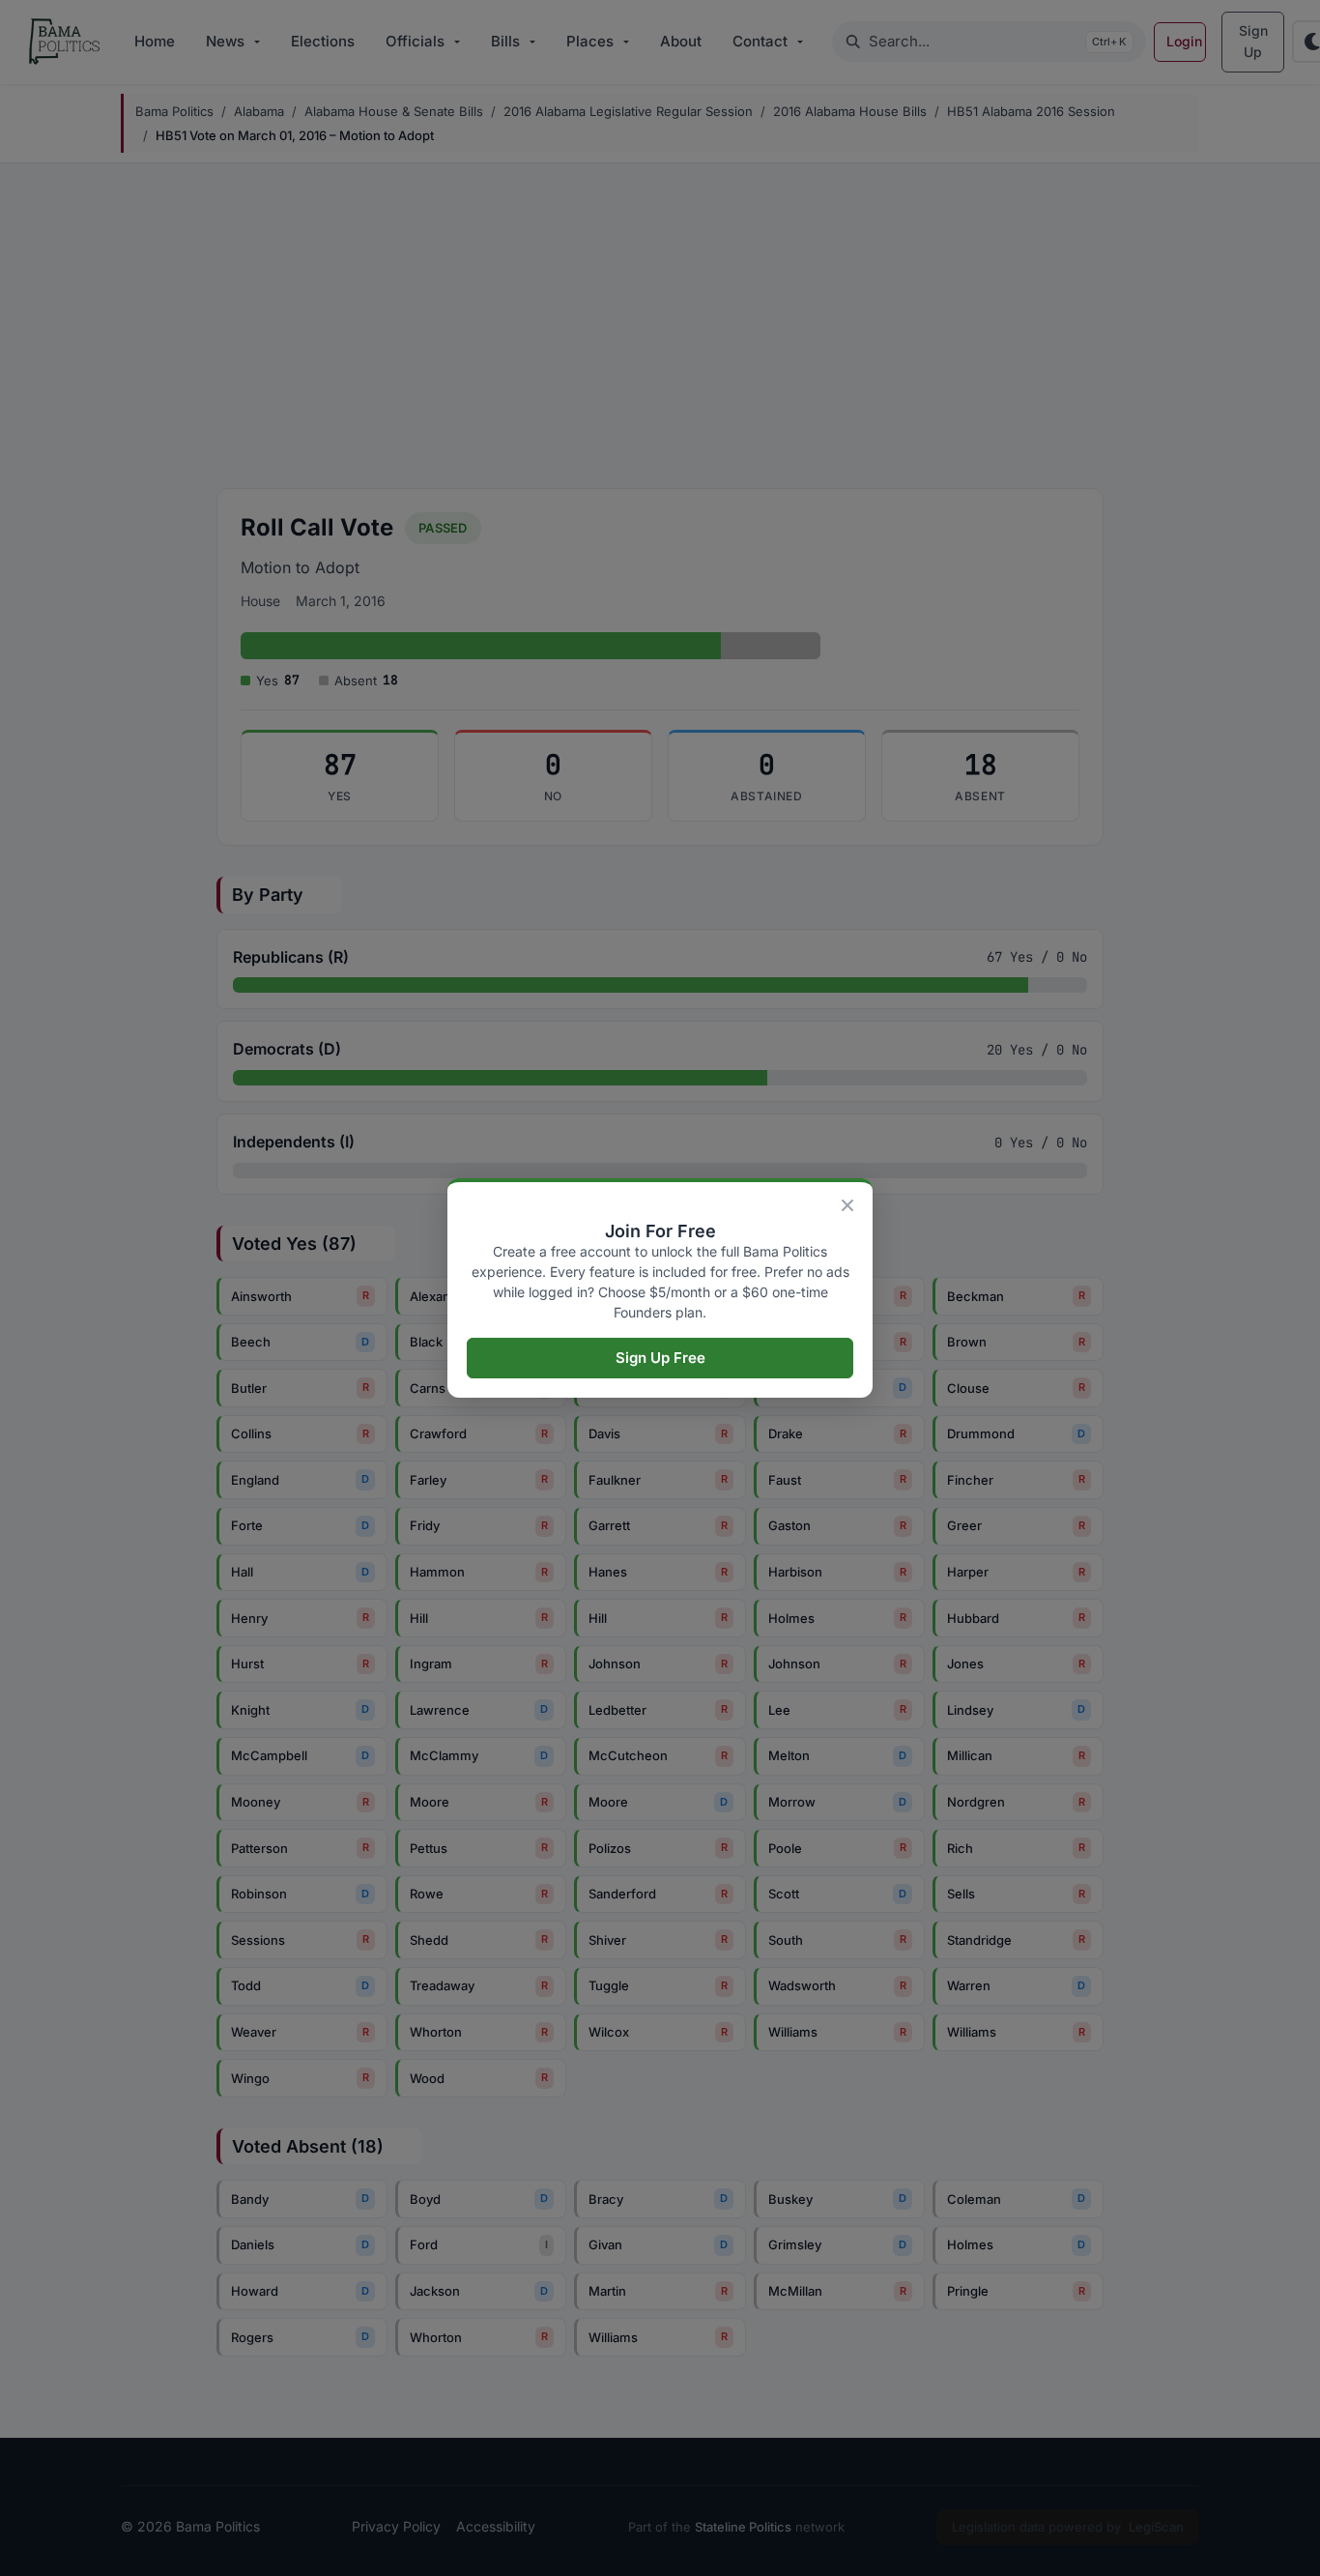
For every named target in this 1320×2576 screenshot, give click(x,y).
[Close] (847, 1205)
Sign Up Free (660, 1358)
